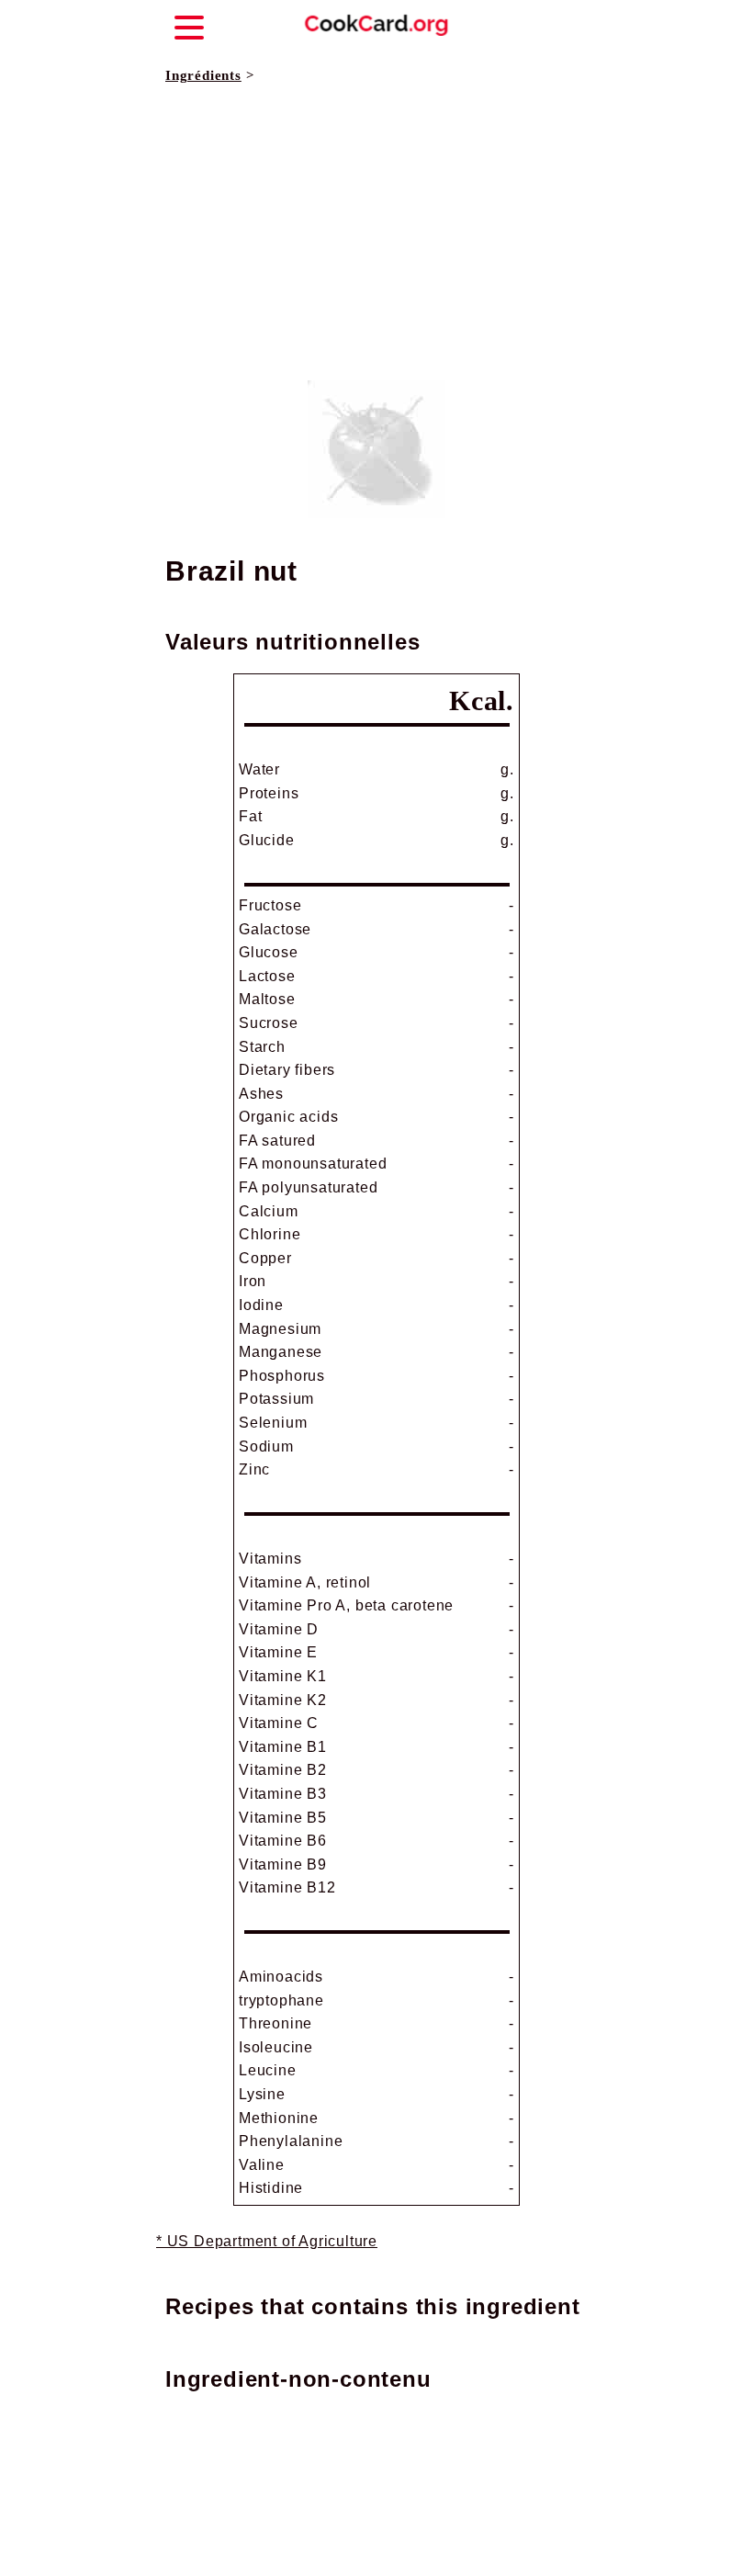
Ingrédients (203, 75)
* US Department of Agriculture (267, 2241)
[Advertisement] (376, 233)
